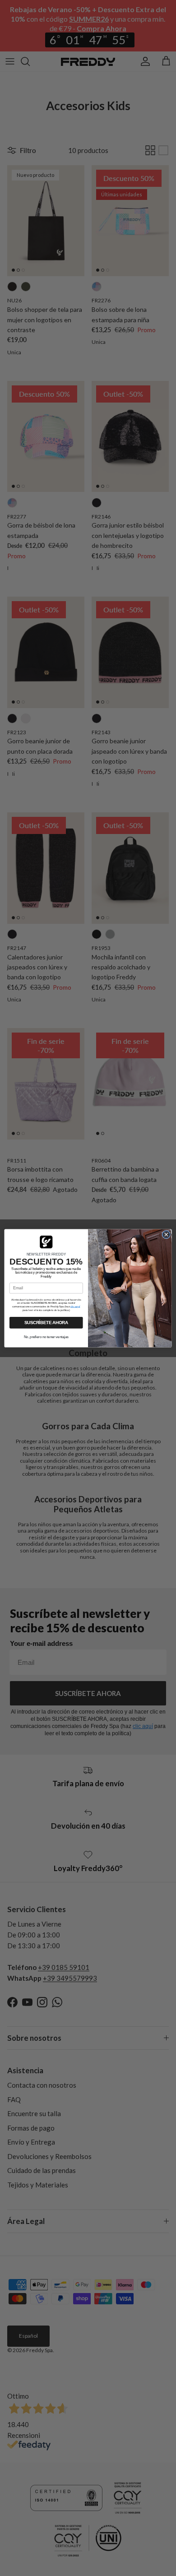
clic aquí (75, 1306)
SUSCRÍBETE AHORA (46, 1322)
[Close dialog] (166, 1235)
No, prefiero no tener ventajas (46, 1336)
